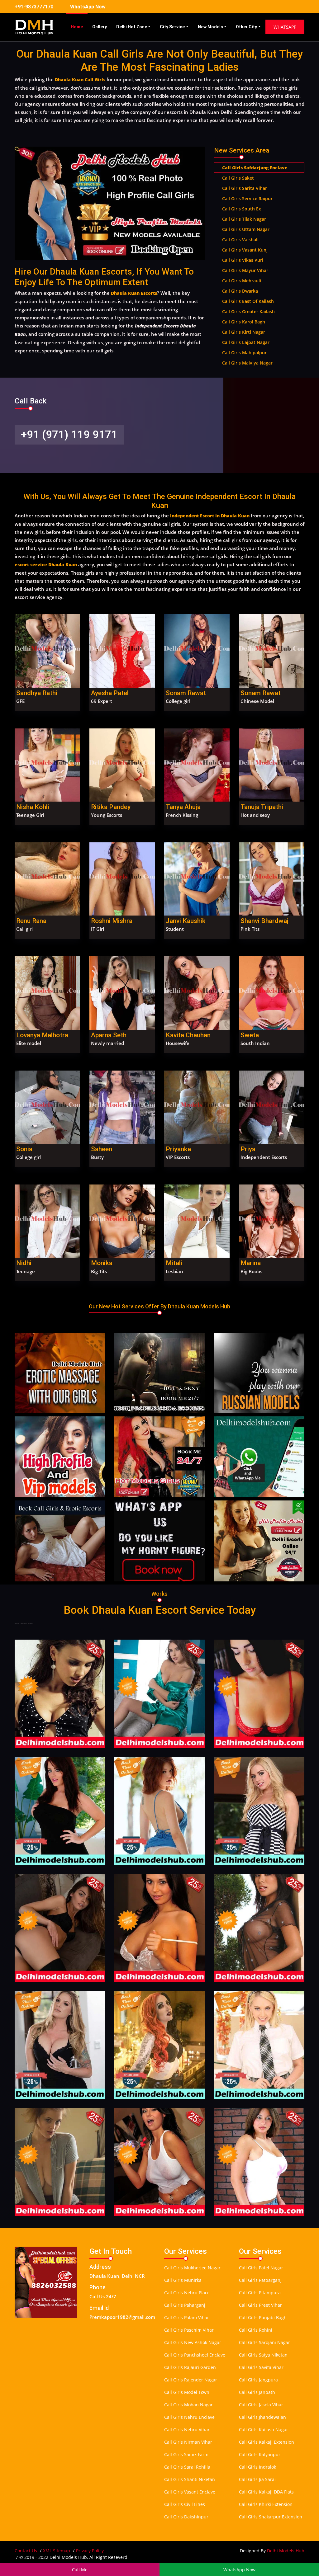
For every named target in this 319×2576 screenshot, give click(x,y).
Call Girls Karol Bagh (244, 322)
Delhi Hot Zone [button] (132, 27)
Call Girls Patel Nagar (261, 2268)
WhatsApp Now (88, 7)
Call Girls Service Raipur (247, 198)
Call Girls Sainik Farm (186, 2454)
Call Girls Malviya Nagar (247, 363)
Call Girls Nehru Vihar (187, 2430)
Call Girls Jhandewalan (262, 2417)
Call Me (80, 2570)
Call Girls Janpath (257, 2392)
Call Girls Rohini (256, 2330)
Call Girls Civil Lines (185, 2504)
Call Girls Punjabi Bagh (263, 2317)
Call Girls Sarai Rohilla (187, 2467)
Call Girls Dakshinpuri (187, 2517)
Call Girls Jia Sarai (257, 2479)
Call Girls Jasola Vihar (261, 2405)
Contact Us (26, 2551)
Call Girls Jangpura (258, 2380)
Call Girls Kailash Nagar (264, 2430)
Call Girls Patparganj (260, 2280)
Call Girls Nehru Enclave (189, 2417)
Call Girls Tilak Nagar (244, 219)
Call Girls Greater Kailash (248, 311)
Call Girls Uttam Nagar (246, 229)
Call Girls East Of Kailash (248, 301)
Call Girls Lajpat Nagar (246, 342)
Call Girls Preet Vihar (260, 2305)
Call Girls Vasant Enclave (190, 2492)
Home (77, 27)
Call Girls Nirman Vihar (188, 2442)
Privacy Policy (90, 2551)
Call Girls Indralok (257, 2467)
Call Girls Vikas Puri (243, 260)
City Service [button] (172, 27)
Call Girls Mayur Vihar (245, 270)
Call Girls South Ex (242, 209)
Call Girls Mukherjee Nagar (192, 2268)
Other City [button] (246, 27)
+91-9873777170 (34, 7)
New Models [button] (210, 27)
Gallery (100, 27)
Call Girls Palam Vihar (187, 2317)
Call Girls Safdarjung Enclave (255, 168)
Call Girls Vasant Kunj (245, 250)
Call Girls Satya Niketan (263, 2355)
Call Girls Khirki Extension (266, 2504)
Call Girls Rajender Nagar (191, 2380)
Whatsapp (285, 27)
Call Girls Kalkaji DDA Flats (266, 2492)
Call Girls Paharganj (185, 2305)
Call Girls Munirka (183, 2280)
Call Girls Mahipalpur (244, 353)
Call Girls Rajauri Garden (190, 2367)
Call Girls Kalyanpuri (260, 2454)
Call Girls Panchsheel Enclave (195, 2355)
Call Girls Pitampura (260, 2293)
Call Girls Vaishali (240, 240)
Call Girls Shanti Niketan (190, 2479)
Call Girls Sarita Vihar (245, 188)
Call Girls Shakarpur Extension (271, 2517)
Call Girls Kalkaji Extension (267, 2442)
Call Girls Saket (238, 178)
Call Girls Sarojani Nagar (264, 2342)
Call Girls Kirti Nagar (244, 332)
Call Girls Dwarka (240, 291)
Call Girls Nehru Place (187, 2293)
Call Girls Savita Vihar (261, 2367)
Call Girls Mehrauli (242, 281)
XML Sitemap (57, 2551)
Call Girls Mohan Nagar (188, 2405)
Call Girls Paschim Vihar (189, 2330)
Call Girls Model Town (187, 2392)
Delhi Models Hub (286, 2551)
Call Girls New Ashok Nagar (193, 2342)
